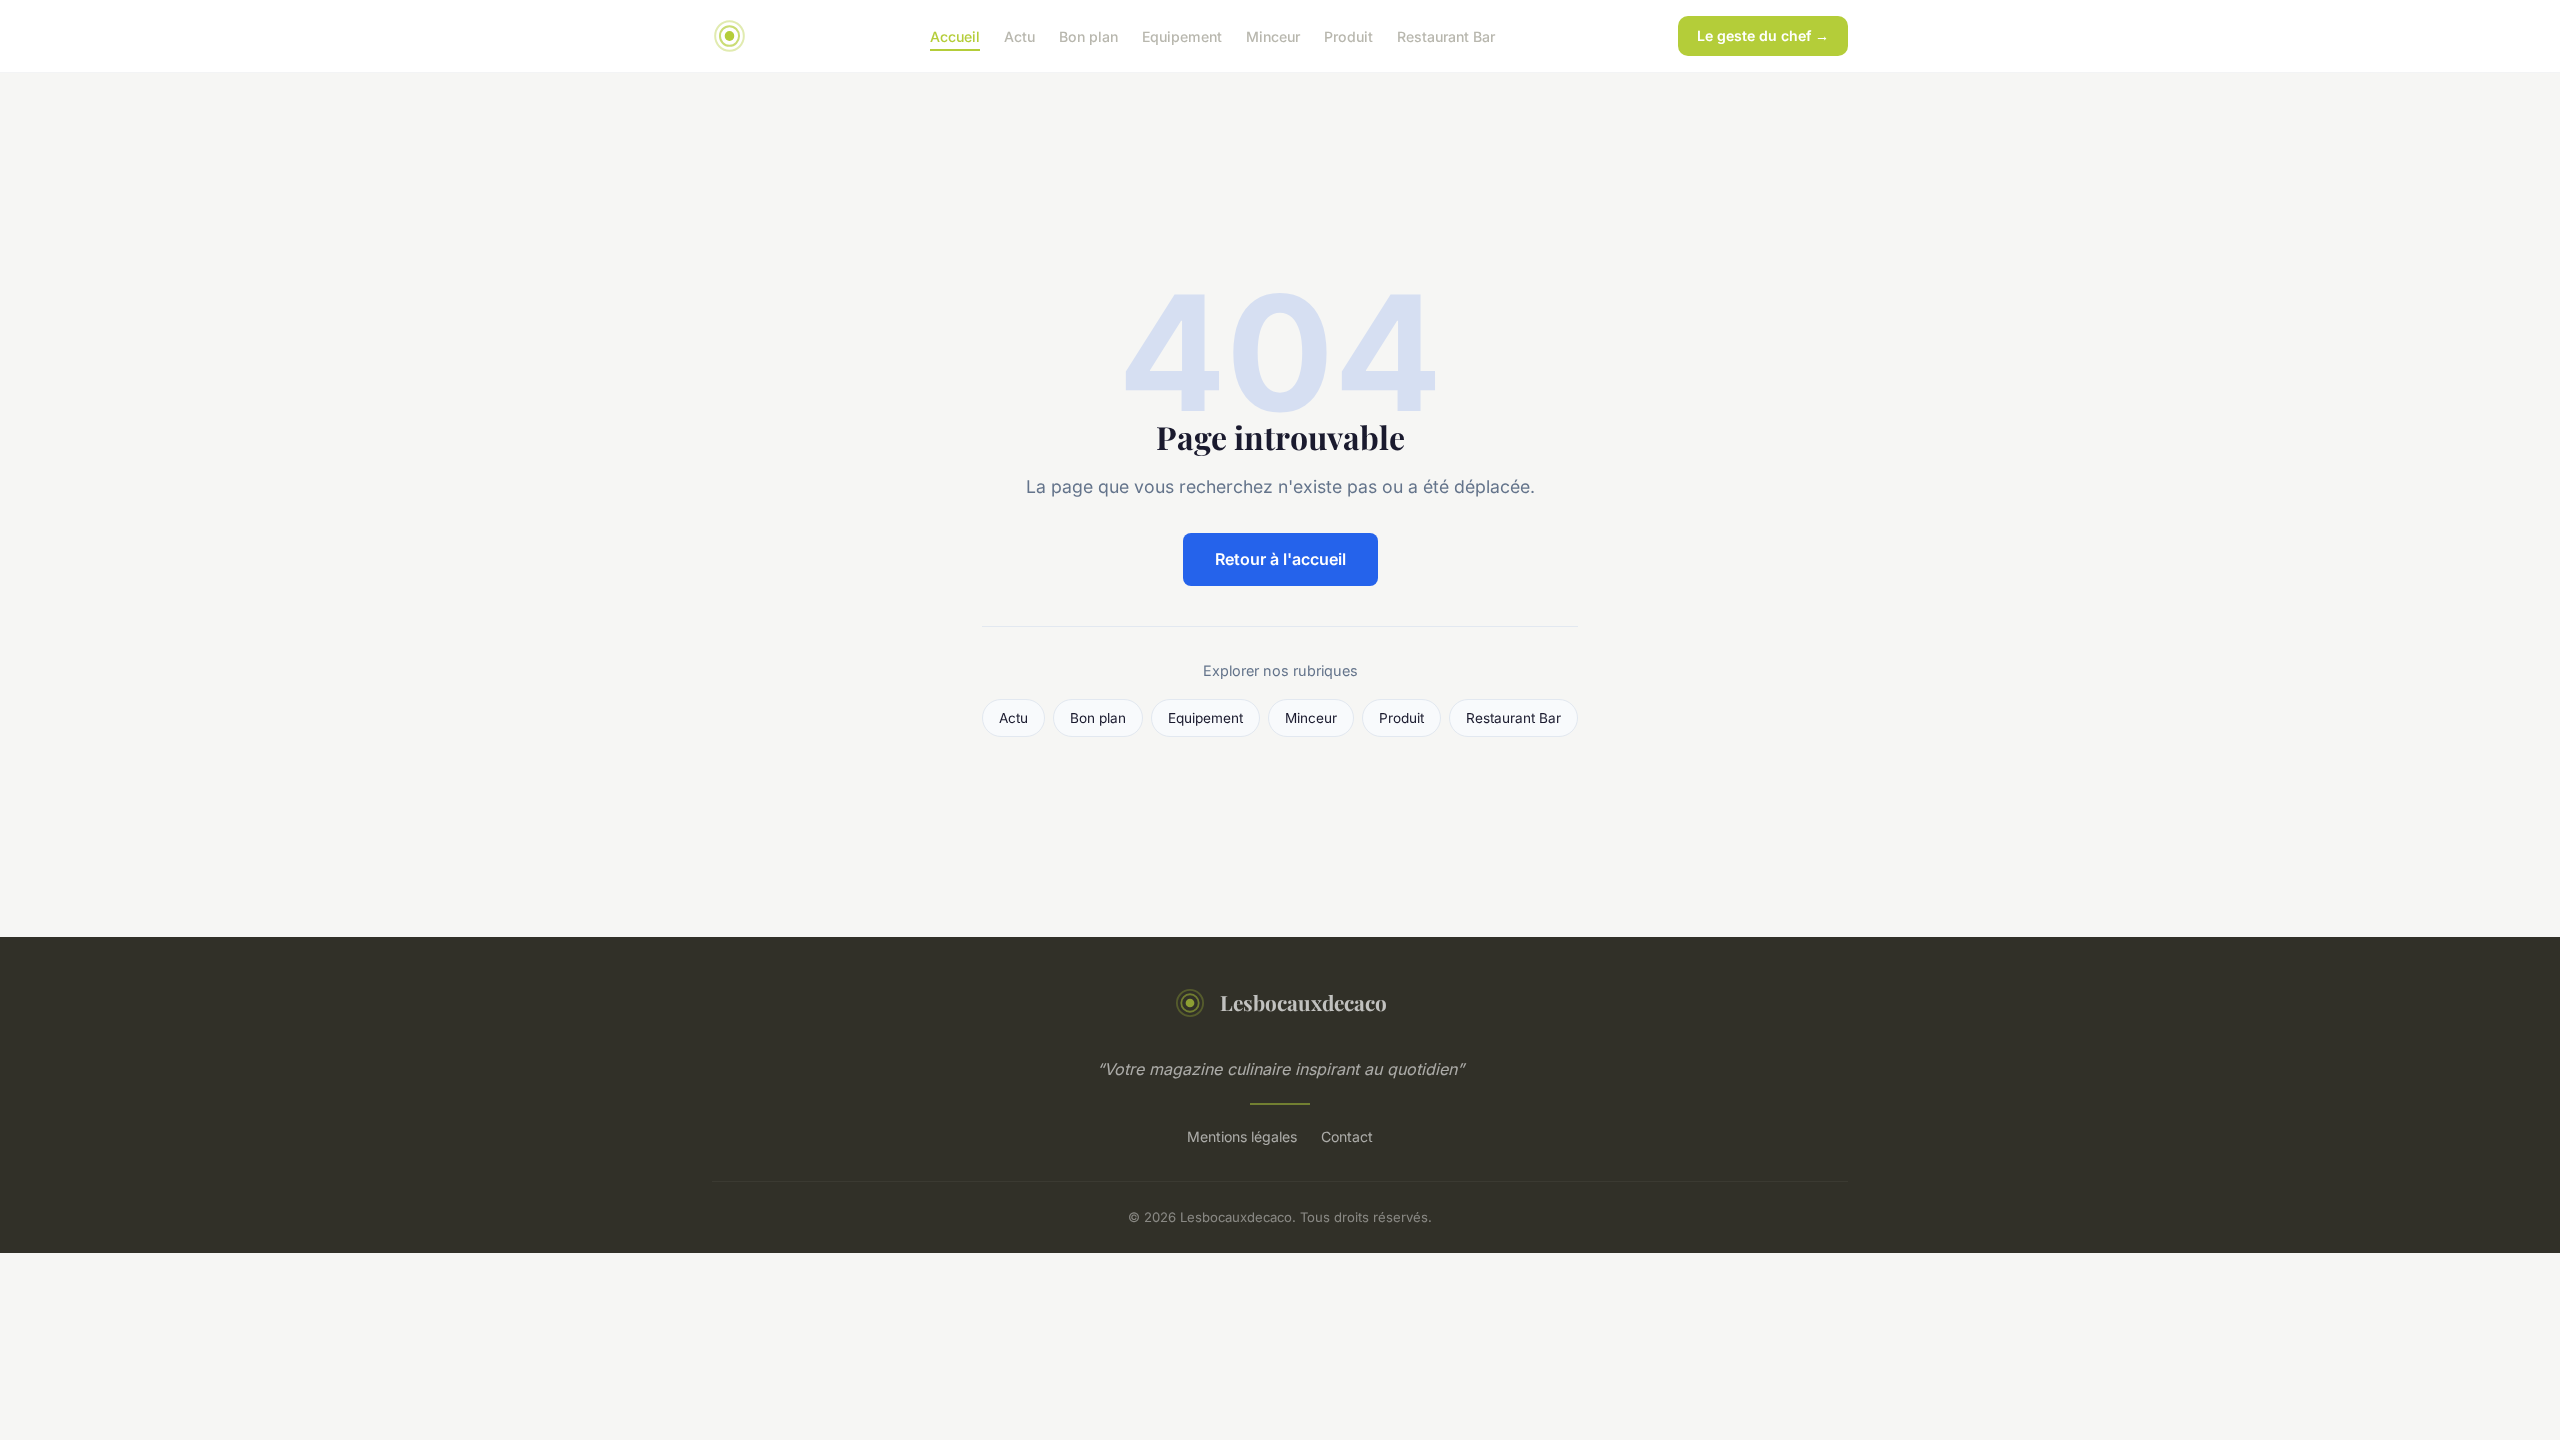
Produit (1348, 35)
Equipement (1182, 35)
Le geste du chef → (1763, 35)
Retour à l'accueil (1280, 559)
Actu (1019, 35)
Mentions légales (1242, 1136)
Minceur (1273, 35)
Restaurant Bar (1446, 35)
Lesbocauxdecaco (1303, 1002)
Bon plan (1088, 35)
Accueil (955, 35)
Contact (1347, 1136)
